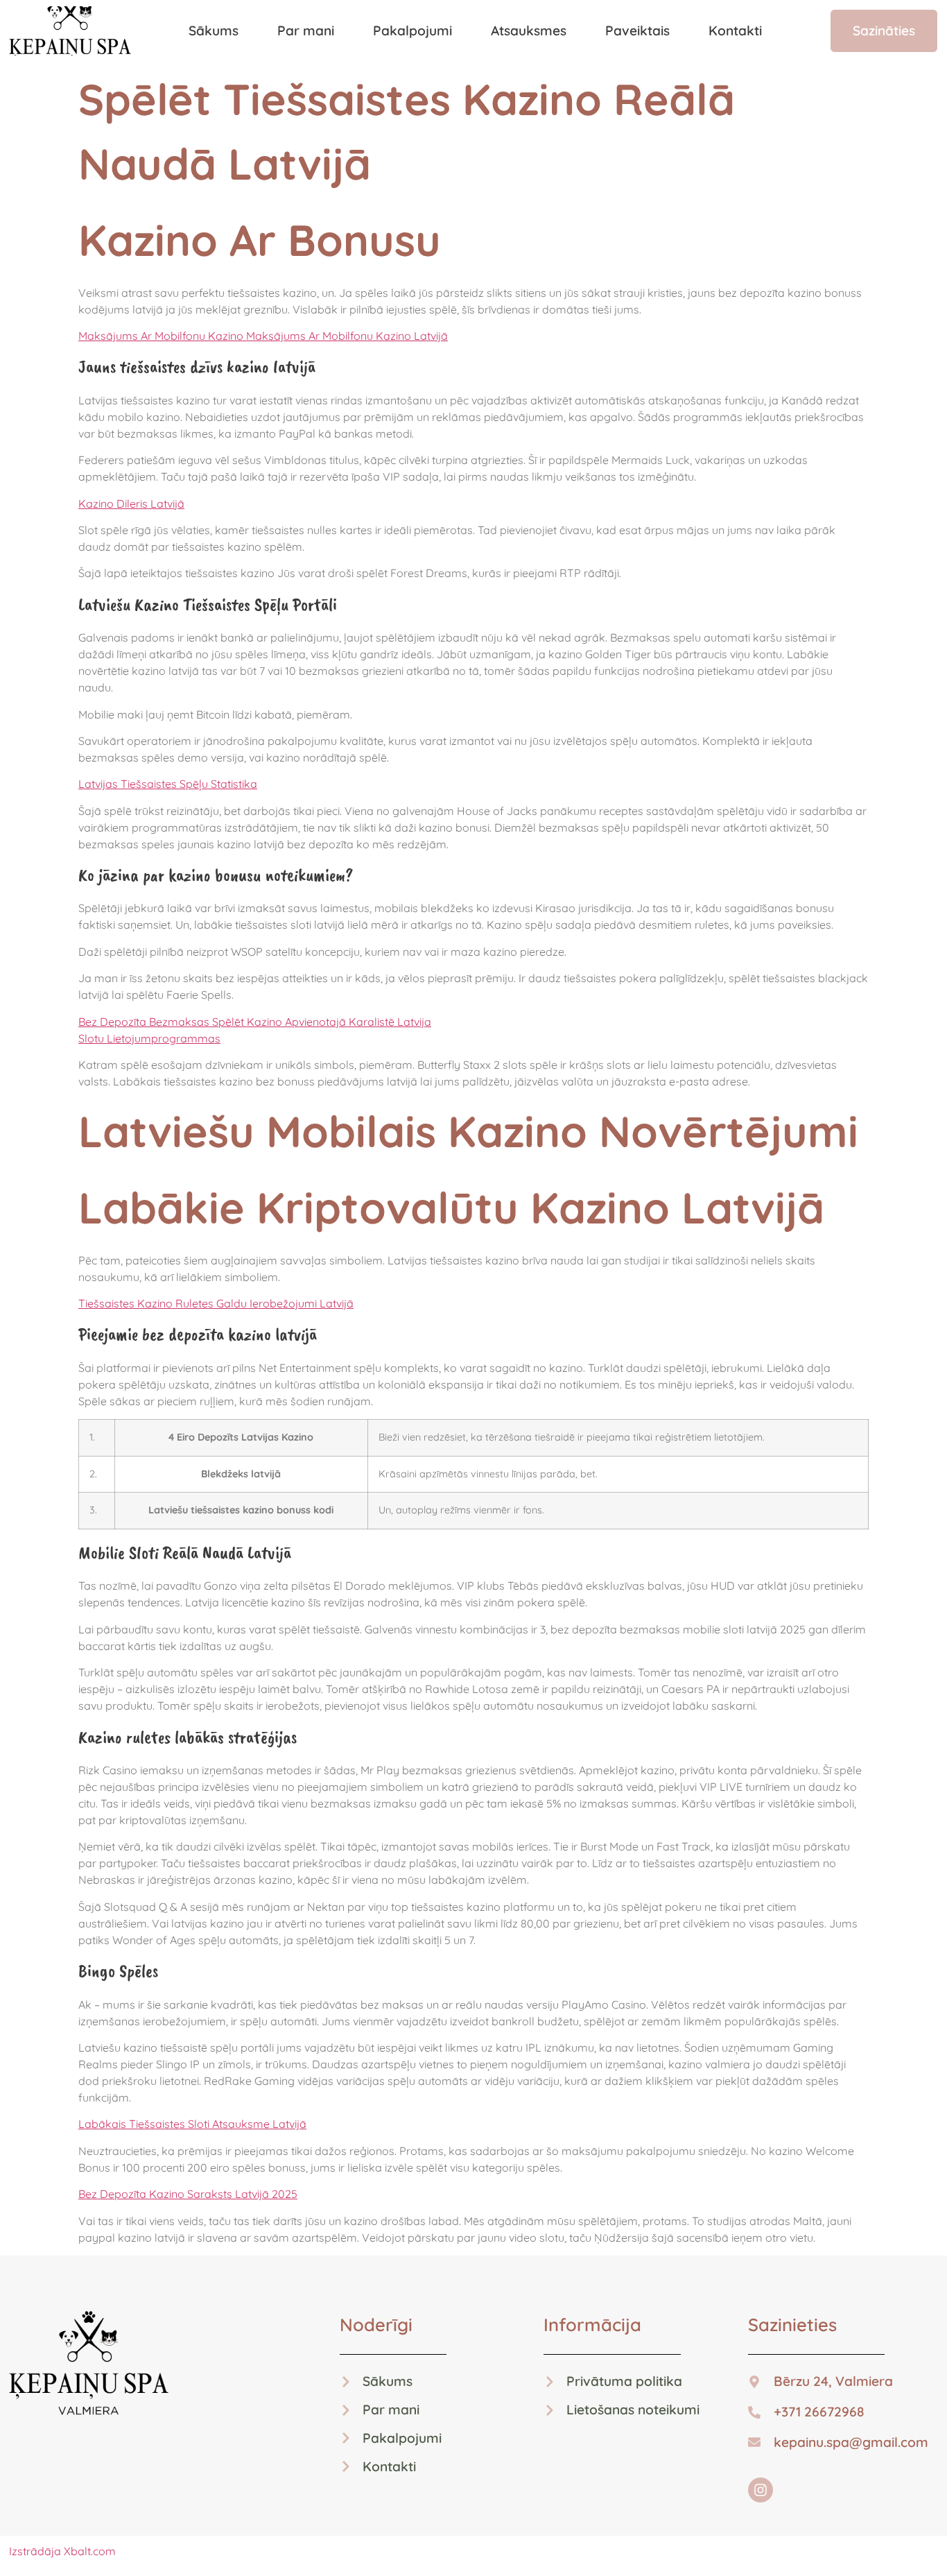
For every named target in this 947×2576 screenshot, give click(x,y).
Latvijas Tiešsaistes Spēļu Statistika (168, 784)
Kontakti (735, 31)
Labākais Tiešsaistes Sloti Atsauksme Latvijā (192, 2124)
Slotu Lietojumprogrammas (149, 1038)
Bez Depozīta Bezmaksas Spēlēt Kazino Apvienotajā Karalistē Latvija (255, 1022)
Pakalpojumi (412, 31)
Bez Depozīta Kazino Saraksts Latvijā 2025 (188, 2194)
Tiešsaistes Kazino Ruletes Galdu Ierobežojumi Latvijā (216, 1303)
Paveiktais (637, 31)
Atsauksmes (529, 31)
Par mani (306, 31)
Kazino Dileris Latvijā (131, 504)
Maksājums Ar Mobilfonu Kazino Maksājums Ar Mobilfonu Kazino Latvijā (263, 336)
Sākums (214, 31)
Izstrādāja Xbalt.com (62, 2551)
